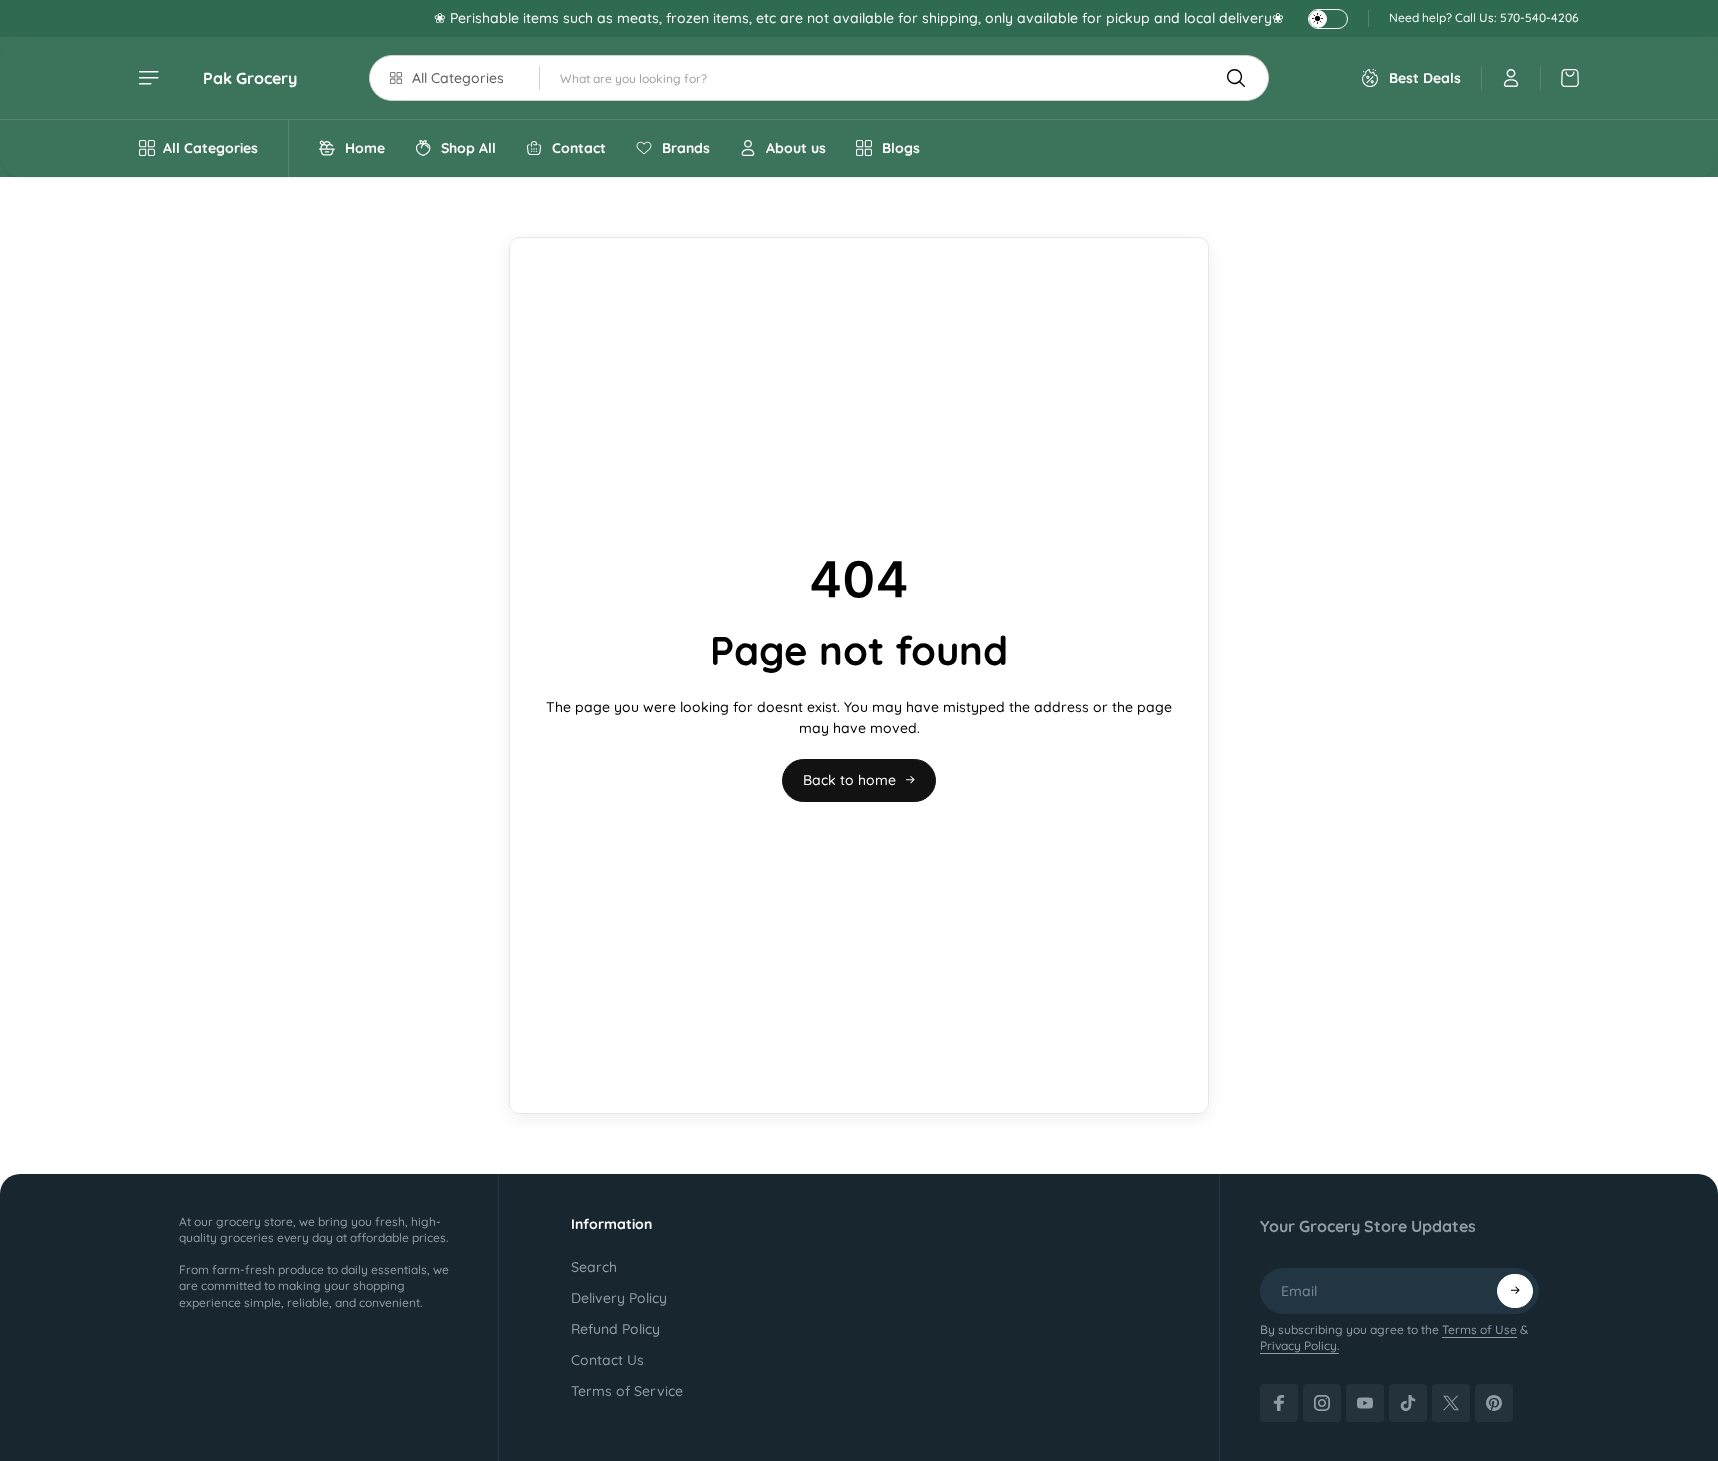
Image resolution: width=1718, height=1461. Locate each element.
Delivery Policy (619, 1298)
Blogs (901, 148)
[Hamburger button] (151, 78)
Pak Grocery (250, 78)
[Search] (1236, 78)
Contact (579, 148)
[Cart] (1560, 78)
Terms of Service (627, 1391)
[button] (1515, 1291)
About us (796, 148)
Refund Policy (615, 1329)
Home (365, 148)
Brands (686, 148)
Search (594, 1267)
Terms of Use (1479, 1329)
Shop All (468, 148)
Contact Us (607, 1360)
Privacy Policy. (1299, 1345)
